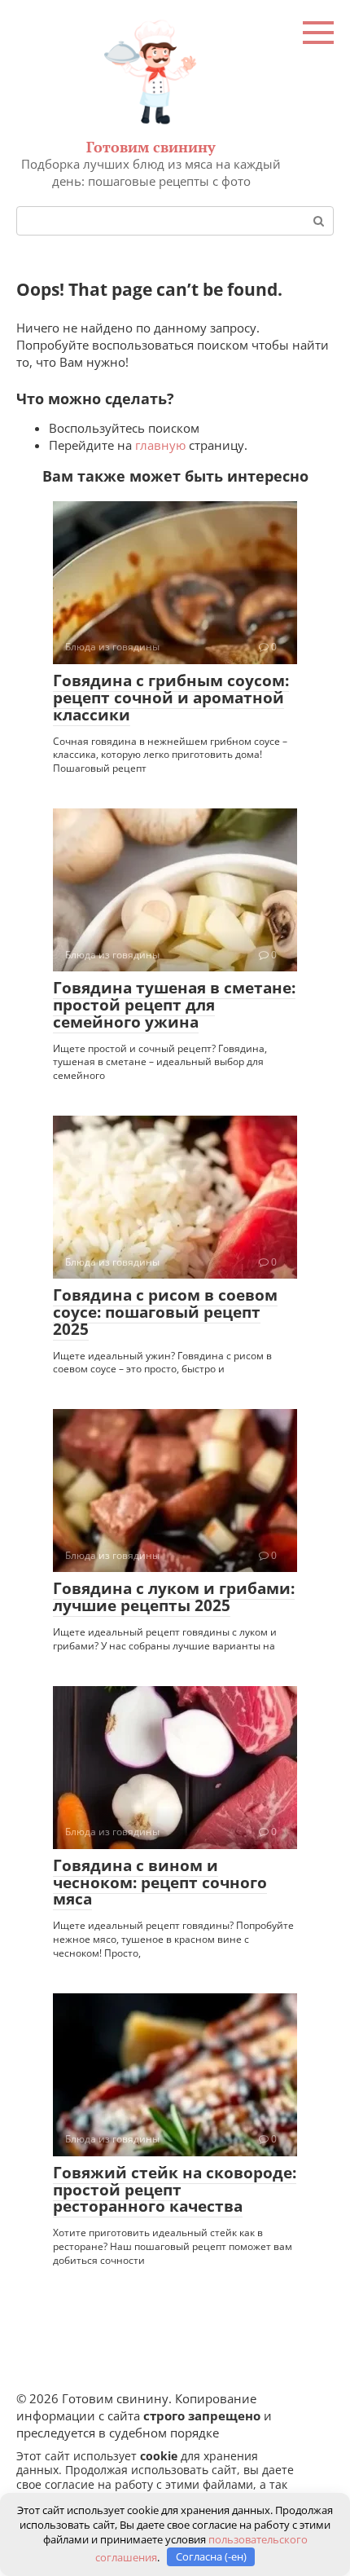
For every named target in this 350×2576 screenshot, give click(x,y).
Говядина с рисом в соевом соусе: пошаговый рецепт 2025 (165, 1312)
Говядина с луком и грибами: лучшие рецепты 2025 (174, 1597)
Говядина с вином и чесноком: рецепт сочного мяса (160, 1882)
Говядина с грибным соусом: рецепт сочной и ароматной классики (171, 698)
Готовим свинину (151, 147)
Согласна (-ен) (211, 2556)
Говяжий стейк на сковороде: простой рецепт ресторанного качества (175, 2190)
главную (160, 445)
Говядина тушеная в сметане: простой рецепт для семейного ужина (174, 1005)
